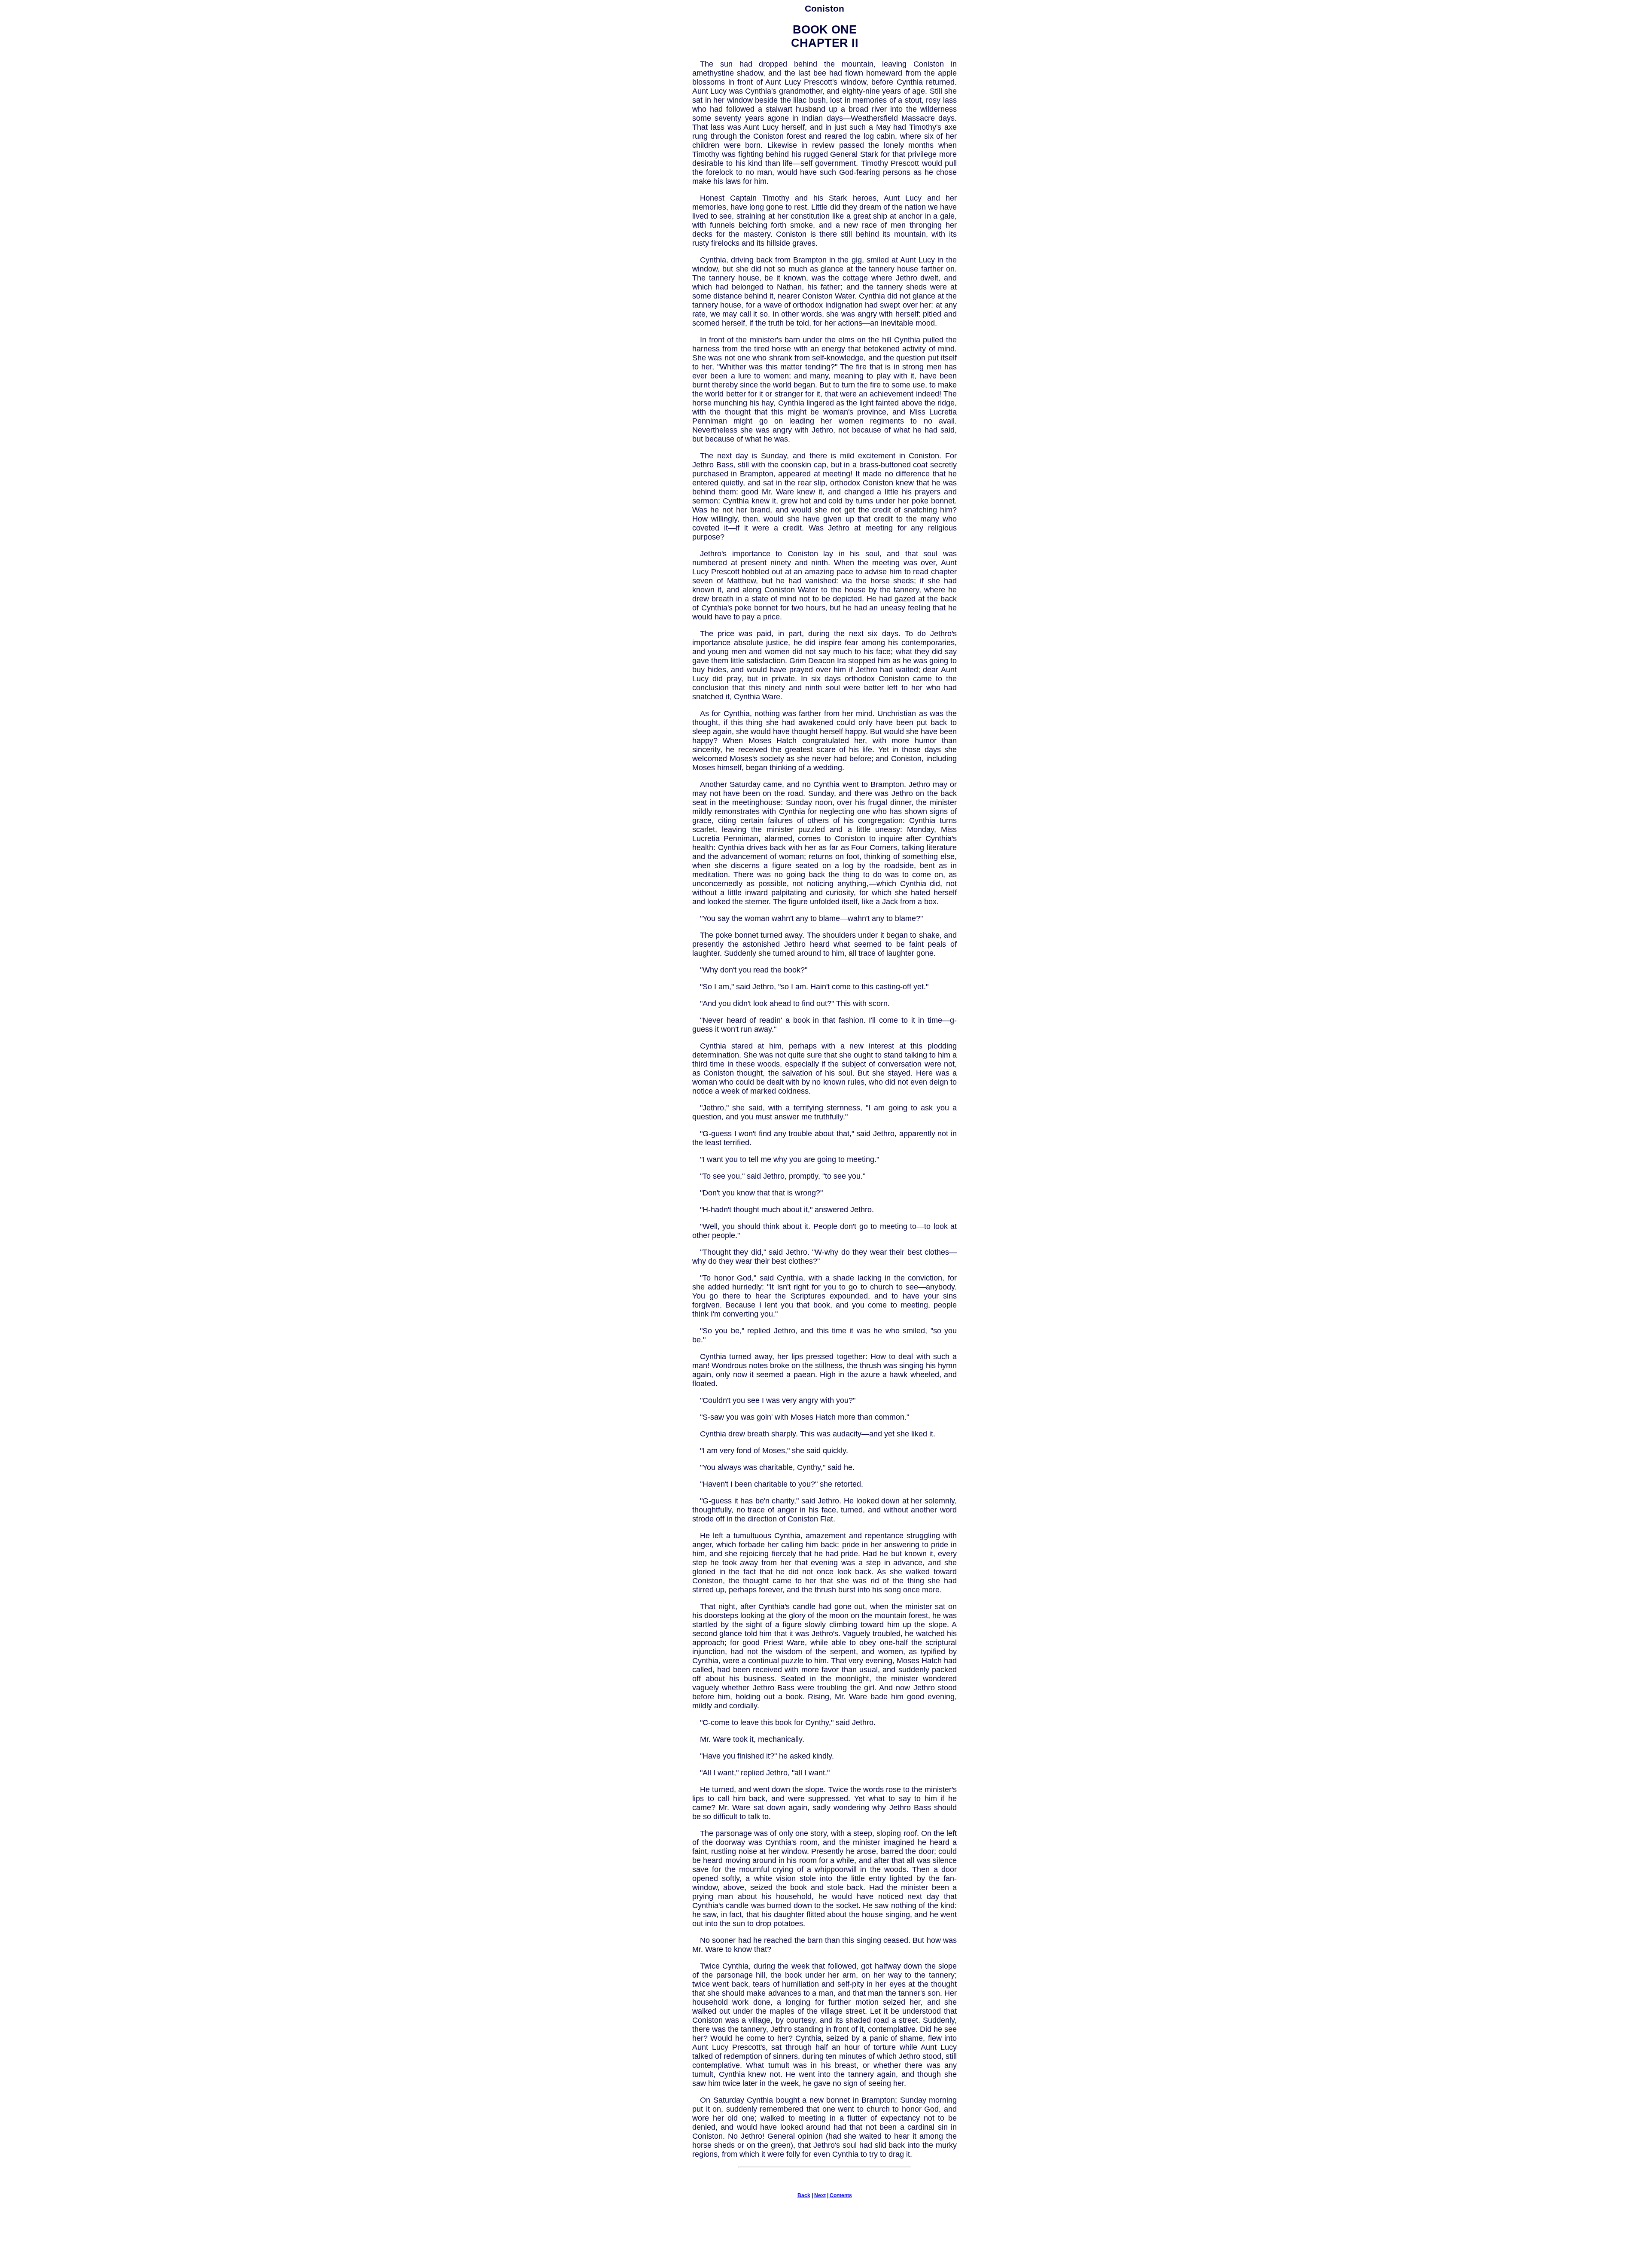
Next (820, 2195)
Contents (841, 2195)
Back (804, 2195)
